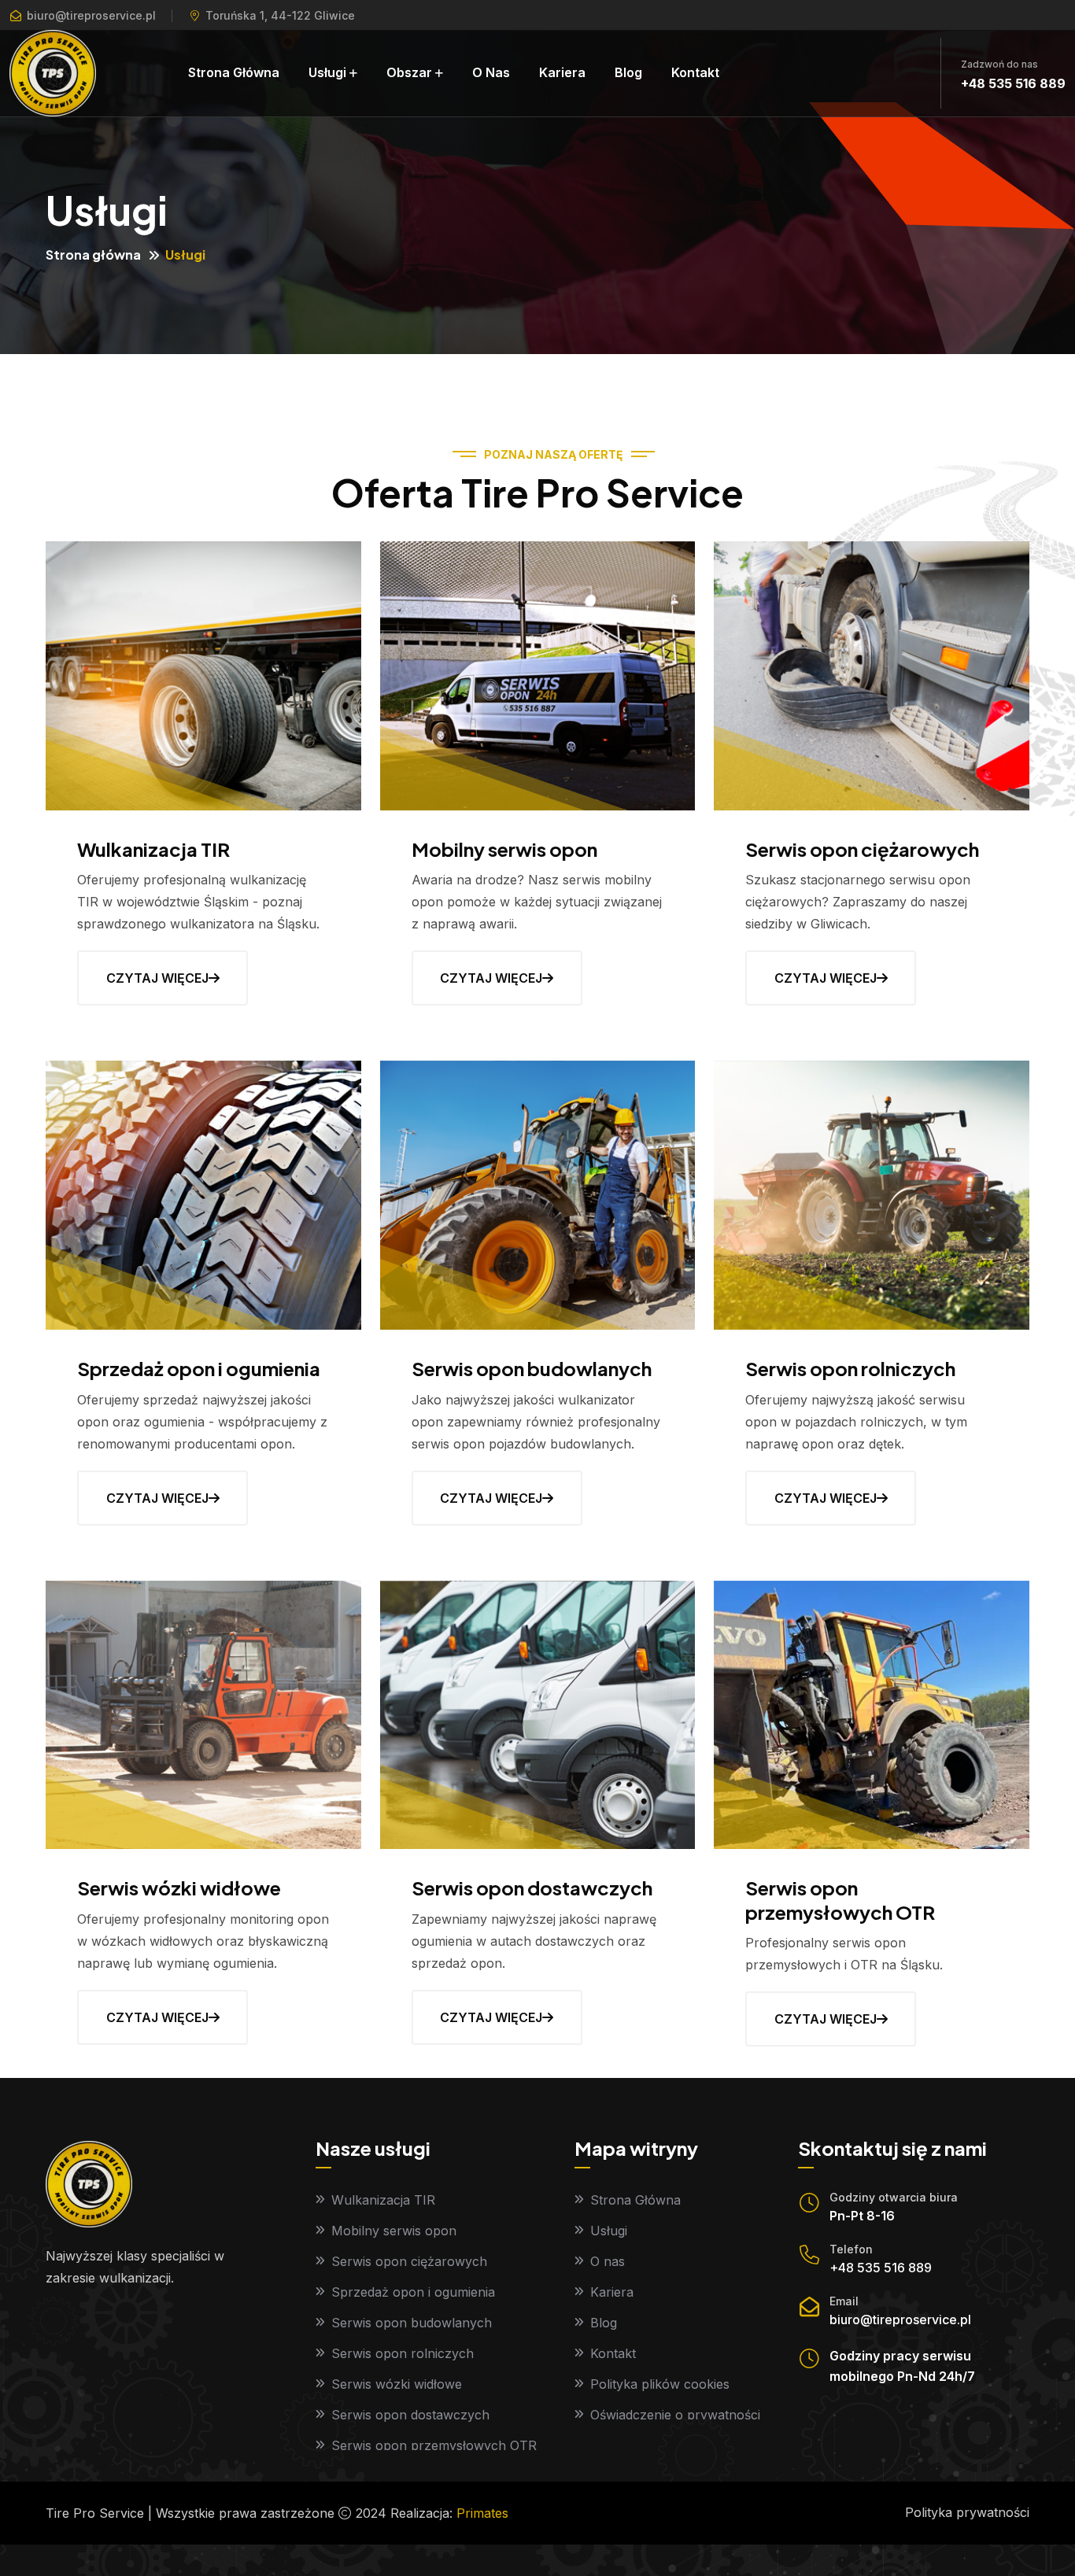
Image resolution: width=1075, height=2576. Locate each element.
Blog (628, 72)
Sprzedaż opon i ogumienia (199, 1368)
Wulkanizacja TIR (153, 849)
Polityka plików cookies (660, 2384)
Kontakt (695, 72)
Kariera (562, 72)
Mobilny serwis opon (504, 849)
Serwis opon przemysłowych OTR (840, 1900)
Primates (482, 2513)
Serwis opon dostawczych (532, 1888)
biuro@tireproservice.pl (91, 15)
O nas (491, 72)
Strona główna (93, 255)
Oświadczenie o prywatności (675, 2415)
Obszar (409, 72)
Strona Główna (234, 72)
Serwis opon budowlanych (532, 1368)
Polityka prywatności (967, 2512)
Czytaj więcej (157, 978)
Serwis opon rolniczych (850, 1368)
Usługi (327, 72)
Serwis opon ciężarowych (862, 849)
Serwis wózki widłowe (179, 1888)
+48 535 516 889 (1013, 83)
